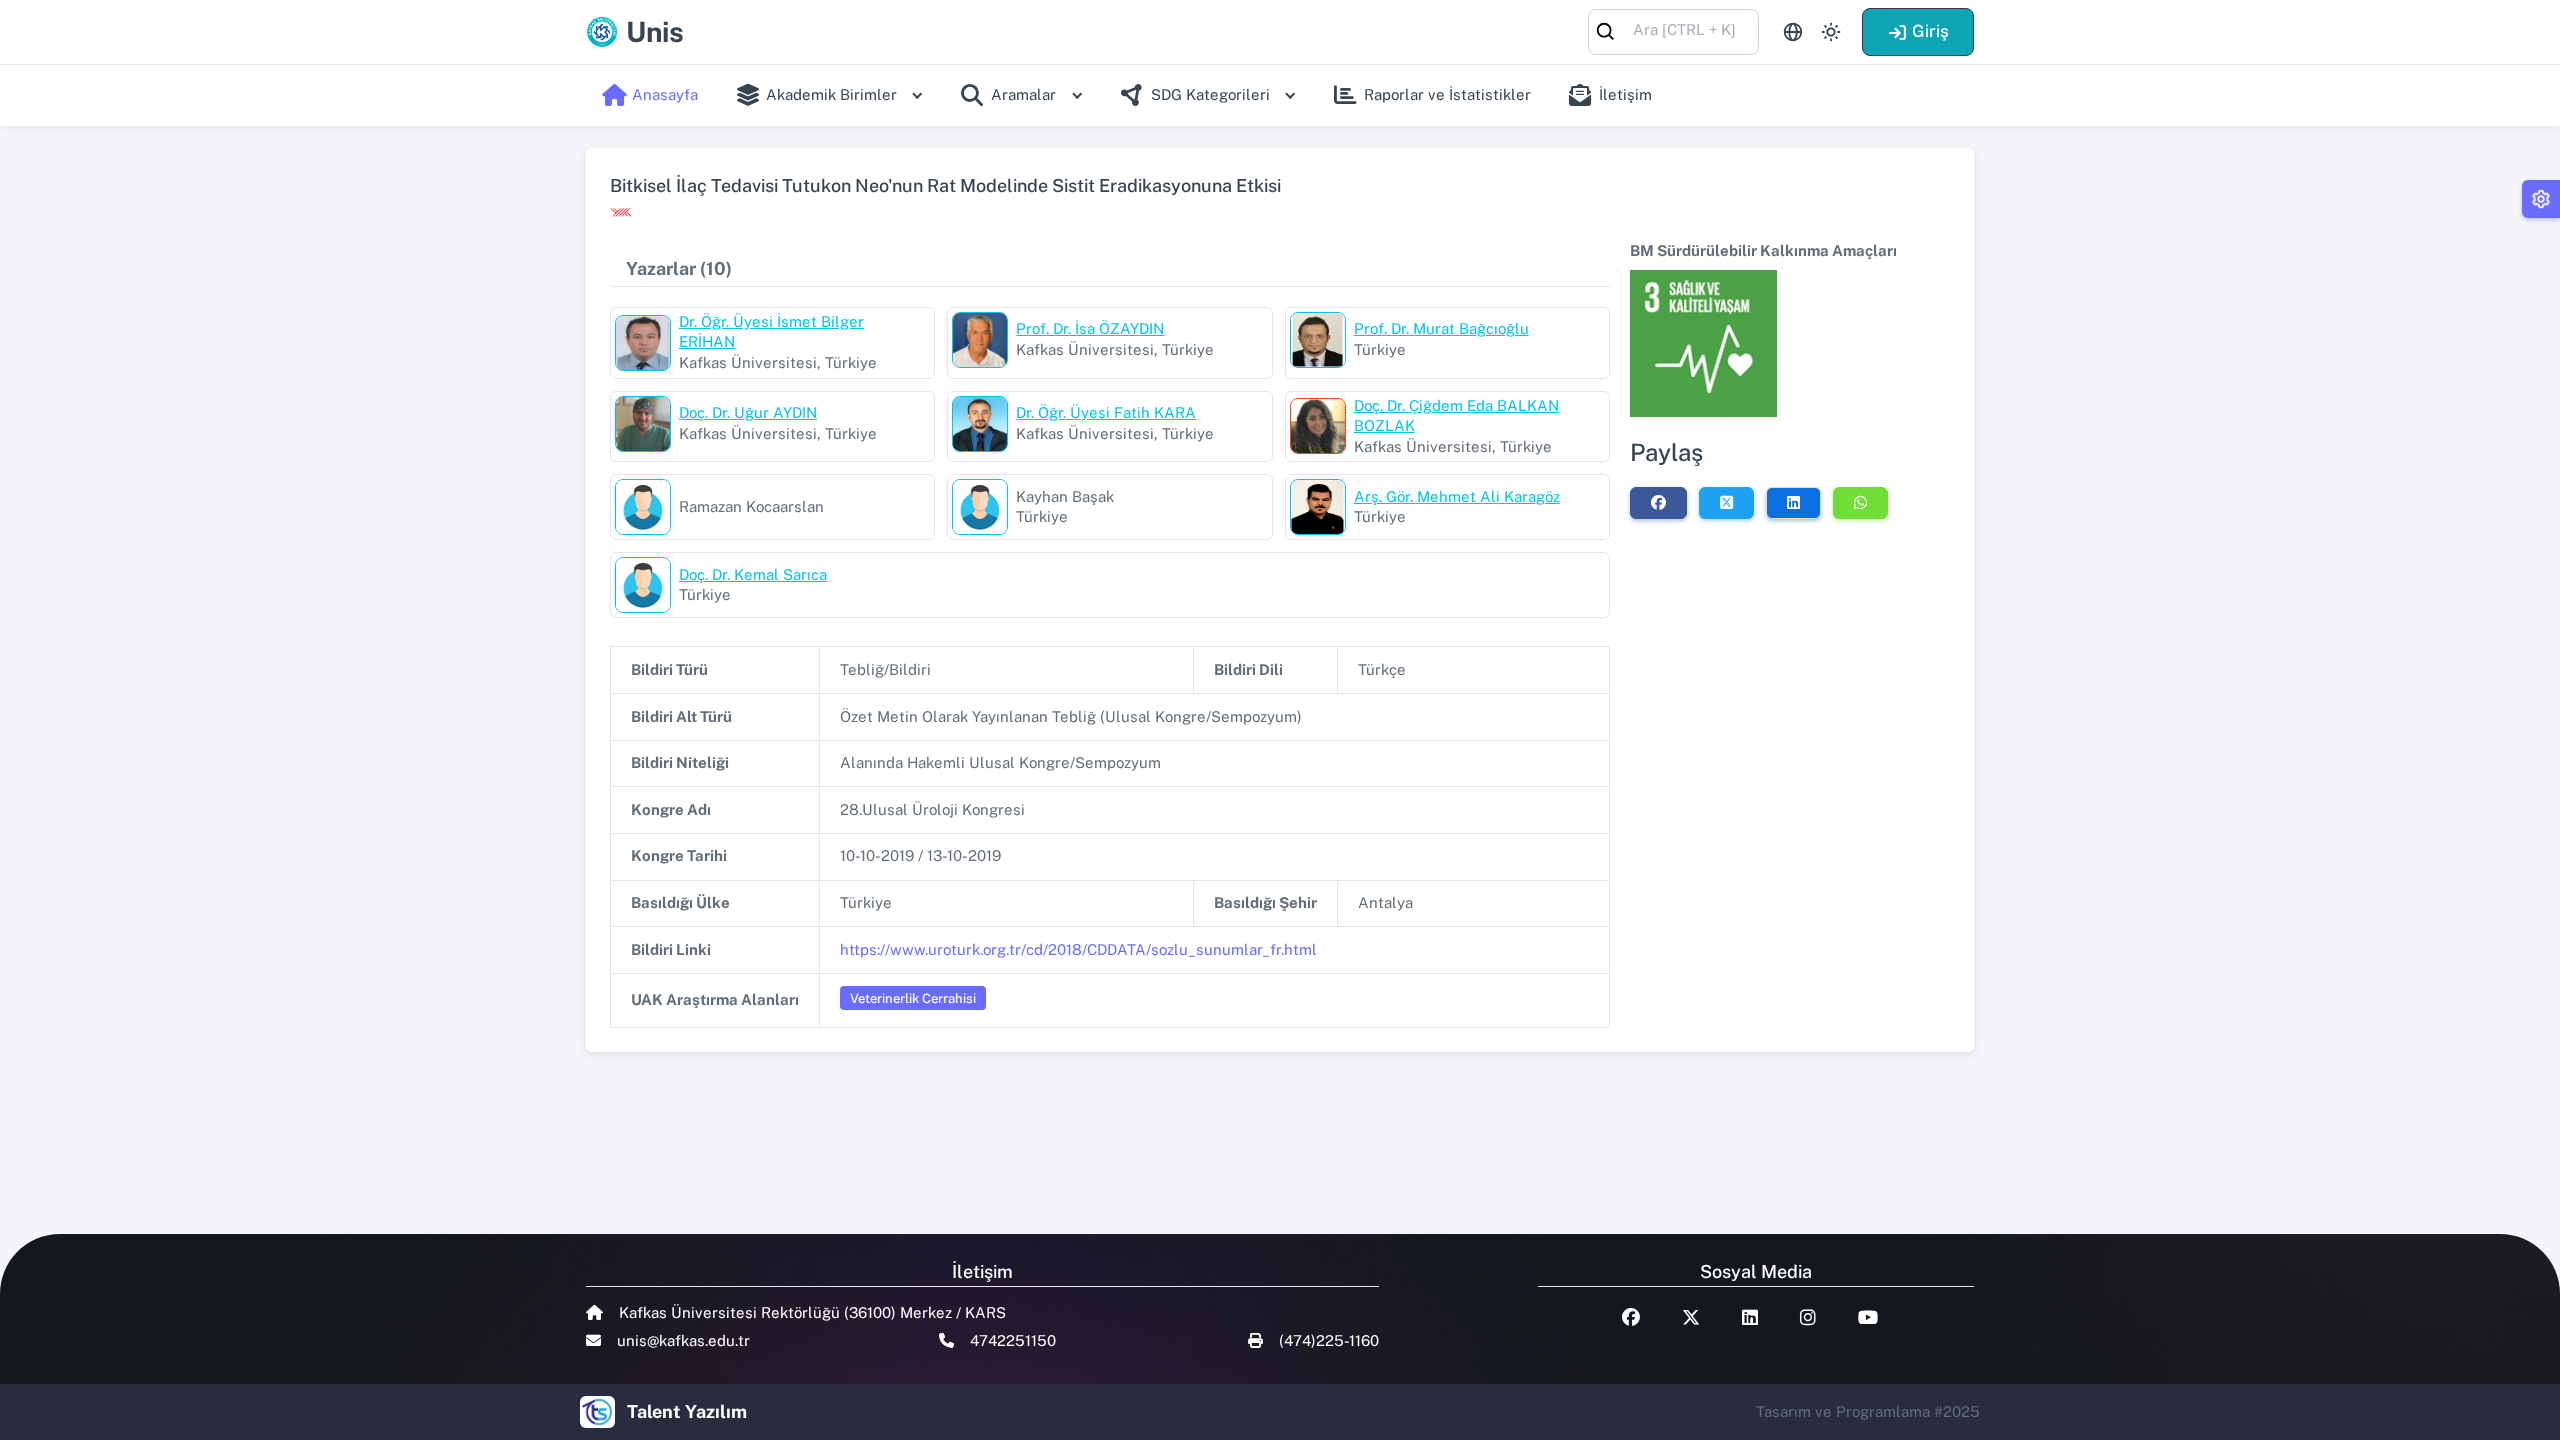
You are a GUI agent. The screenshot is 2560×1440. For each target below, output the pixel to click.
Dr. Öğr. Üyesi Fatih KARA (1106, 412)
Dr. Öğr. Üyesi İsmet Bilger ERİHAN (771, 332)
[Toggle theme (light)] (1831, 32)
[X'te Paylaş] (1726, 503)
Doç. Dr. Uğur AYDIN (748, 412)
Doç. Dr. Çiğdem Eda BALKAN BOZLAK (1456, 416)
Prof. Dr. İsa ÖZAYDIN (1090, 328)
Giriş (1930, 31)
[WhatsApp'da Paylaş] (1860, 503)
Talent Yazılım (687, 1411)
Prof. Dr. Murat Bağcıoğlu (1441, 328)
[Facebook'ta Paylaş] (1658, 503)
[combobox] (1673, 30)
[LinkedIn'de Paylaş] (1793, 503)
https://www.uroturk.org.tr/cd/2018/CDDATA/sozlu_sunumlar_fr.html (1078, 949)
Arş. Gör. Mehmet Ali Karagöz (1457, 496)
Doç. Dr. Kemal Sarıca (753, 574)
